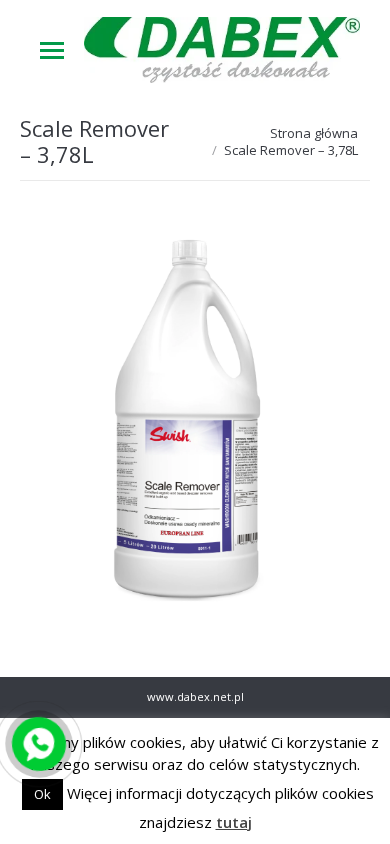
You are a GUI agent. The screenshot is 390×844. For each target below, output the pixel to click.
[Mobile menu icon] (52, 50)
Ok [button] (42, 794)
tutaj (234, 822)
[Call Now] (37, 742)
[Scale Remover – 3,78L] (195, 424)
